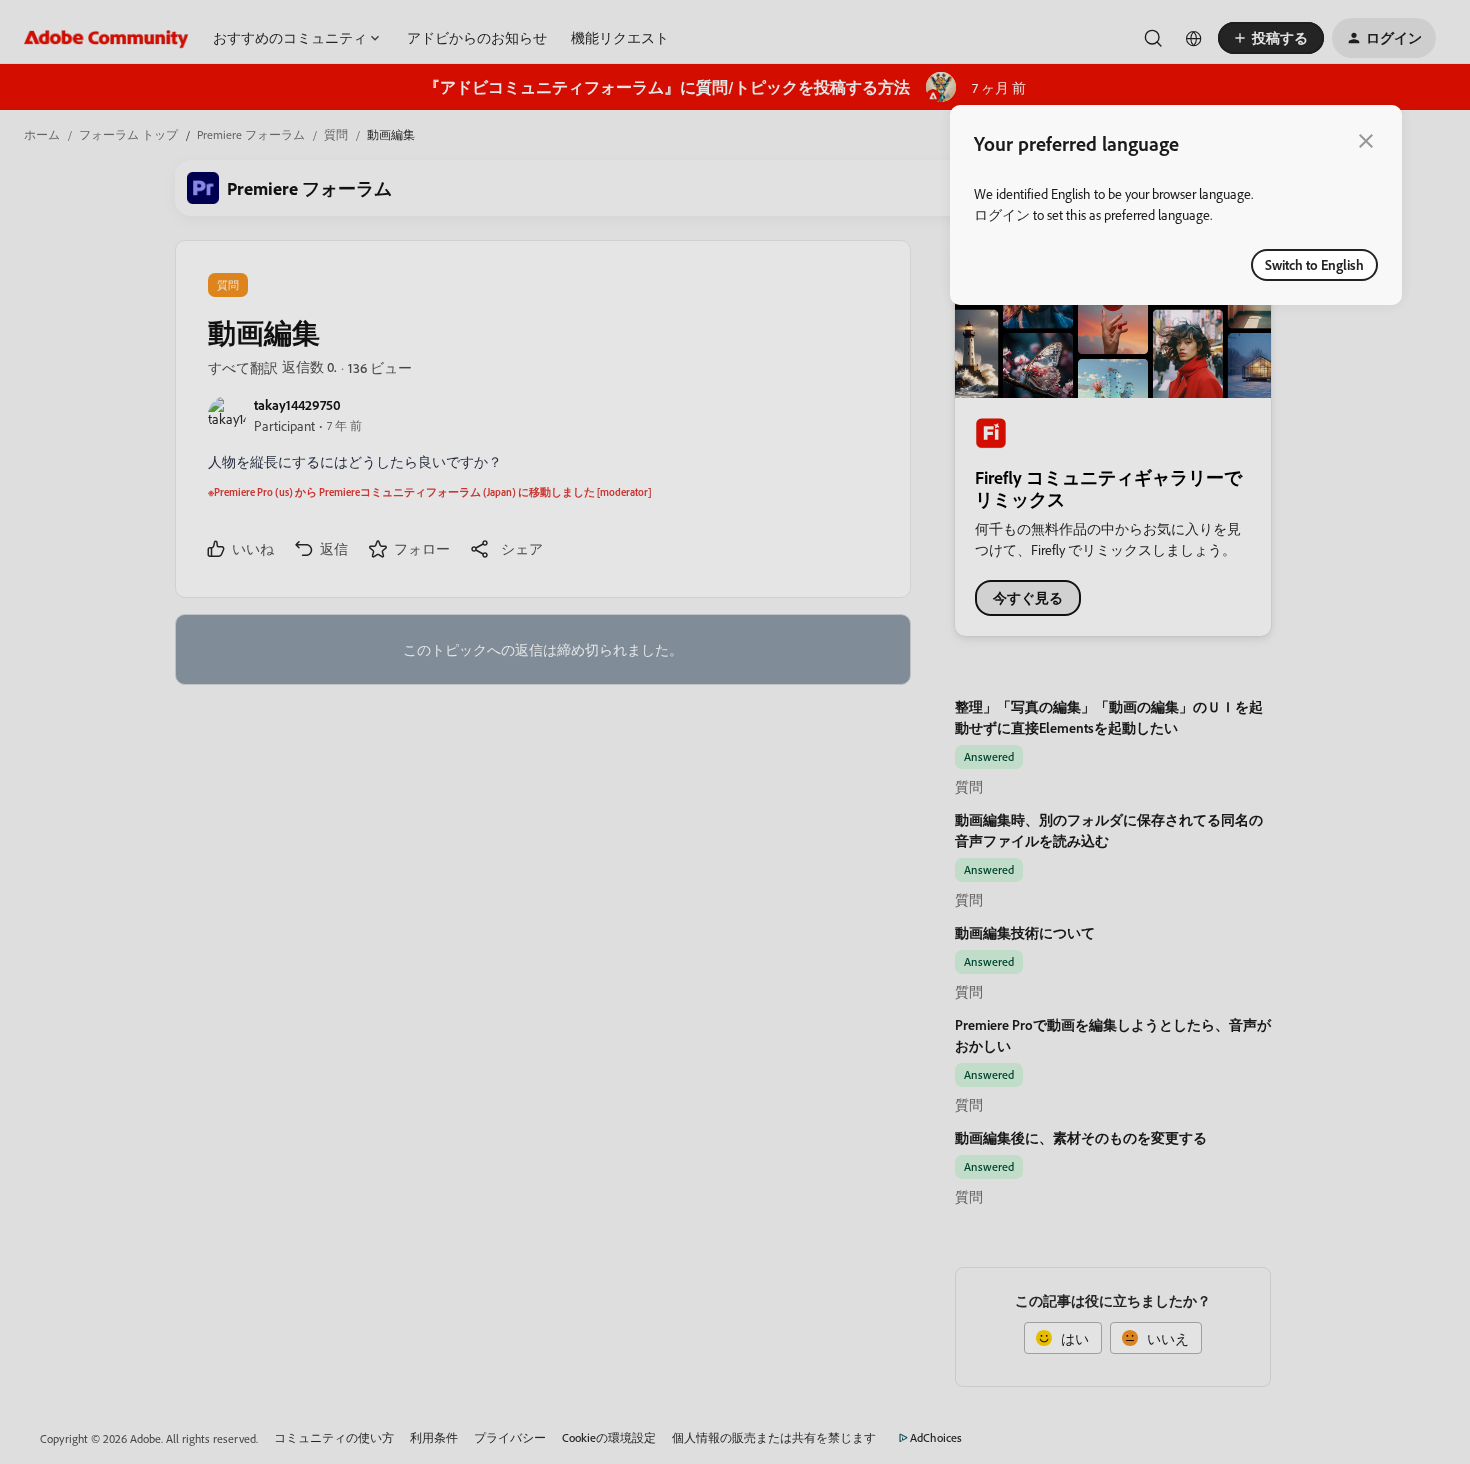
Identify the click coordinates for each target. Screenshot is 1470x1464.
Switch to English (1314, 264)
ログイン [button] (1002, 214)
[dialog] (1176, 205)
